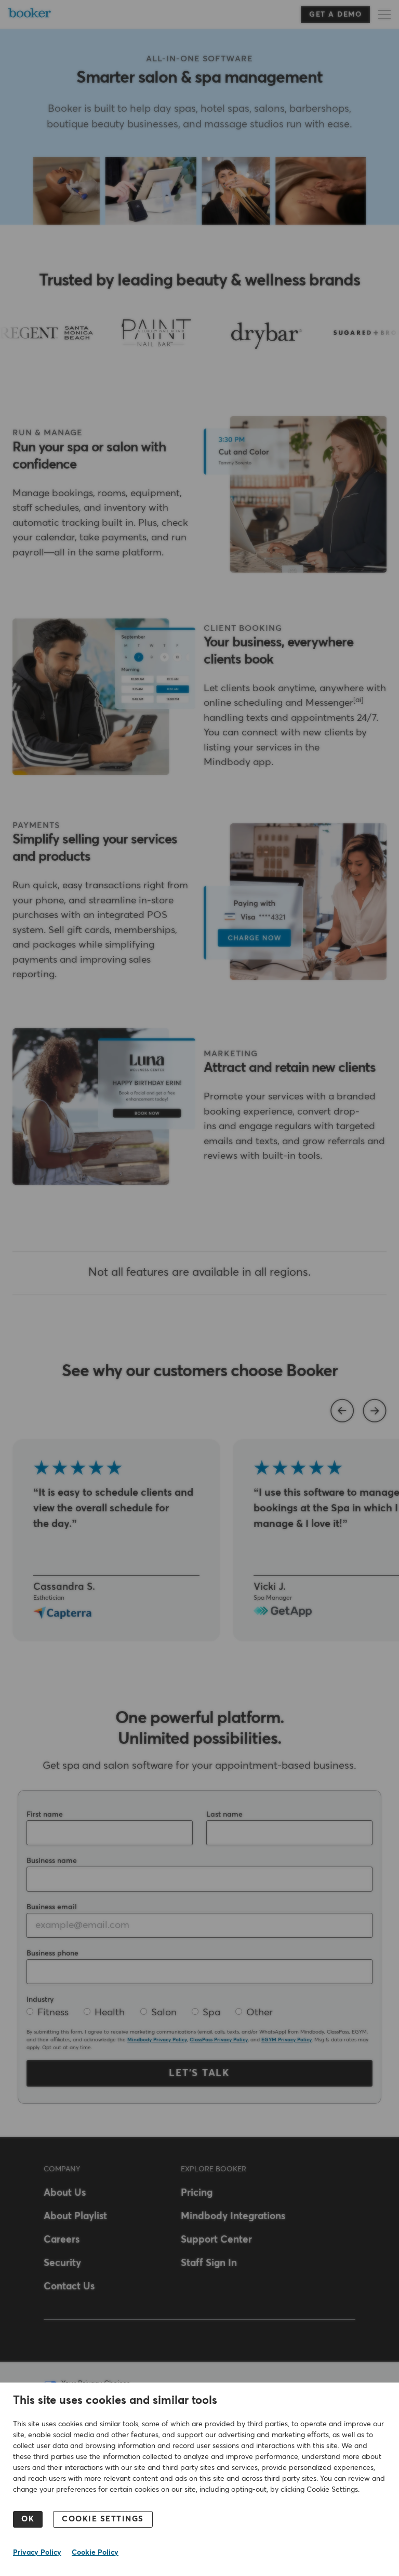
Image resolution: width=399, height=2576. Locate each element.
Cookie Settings (103, 2519)
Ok (28, 2519)
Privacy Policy (37, 2553)
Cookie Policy (95, 2553)
